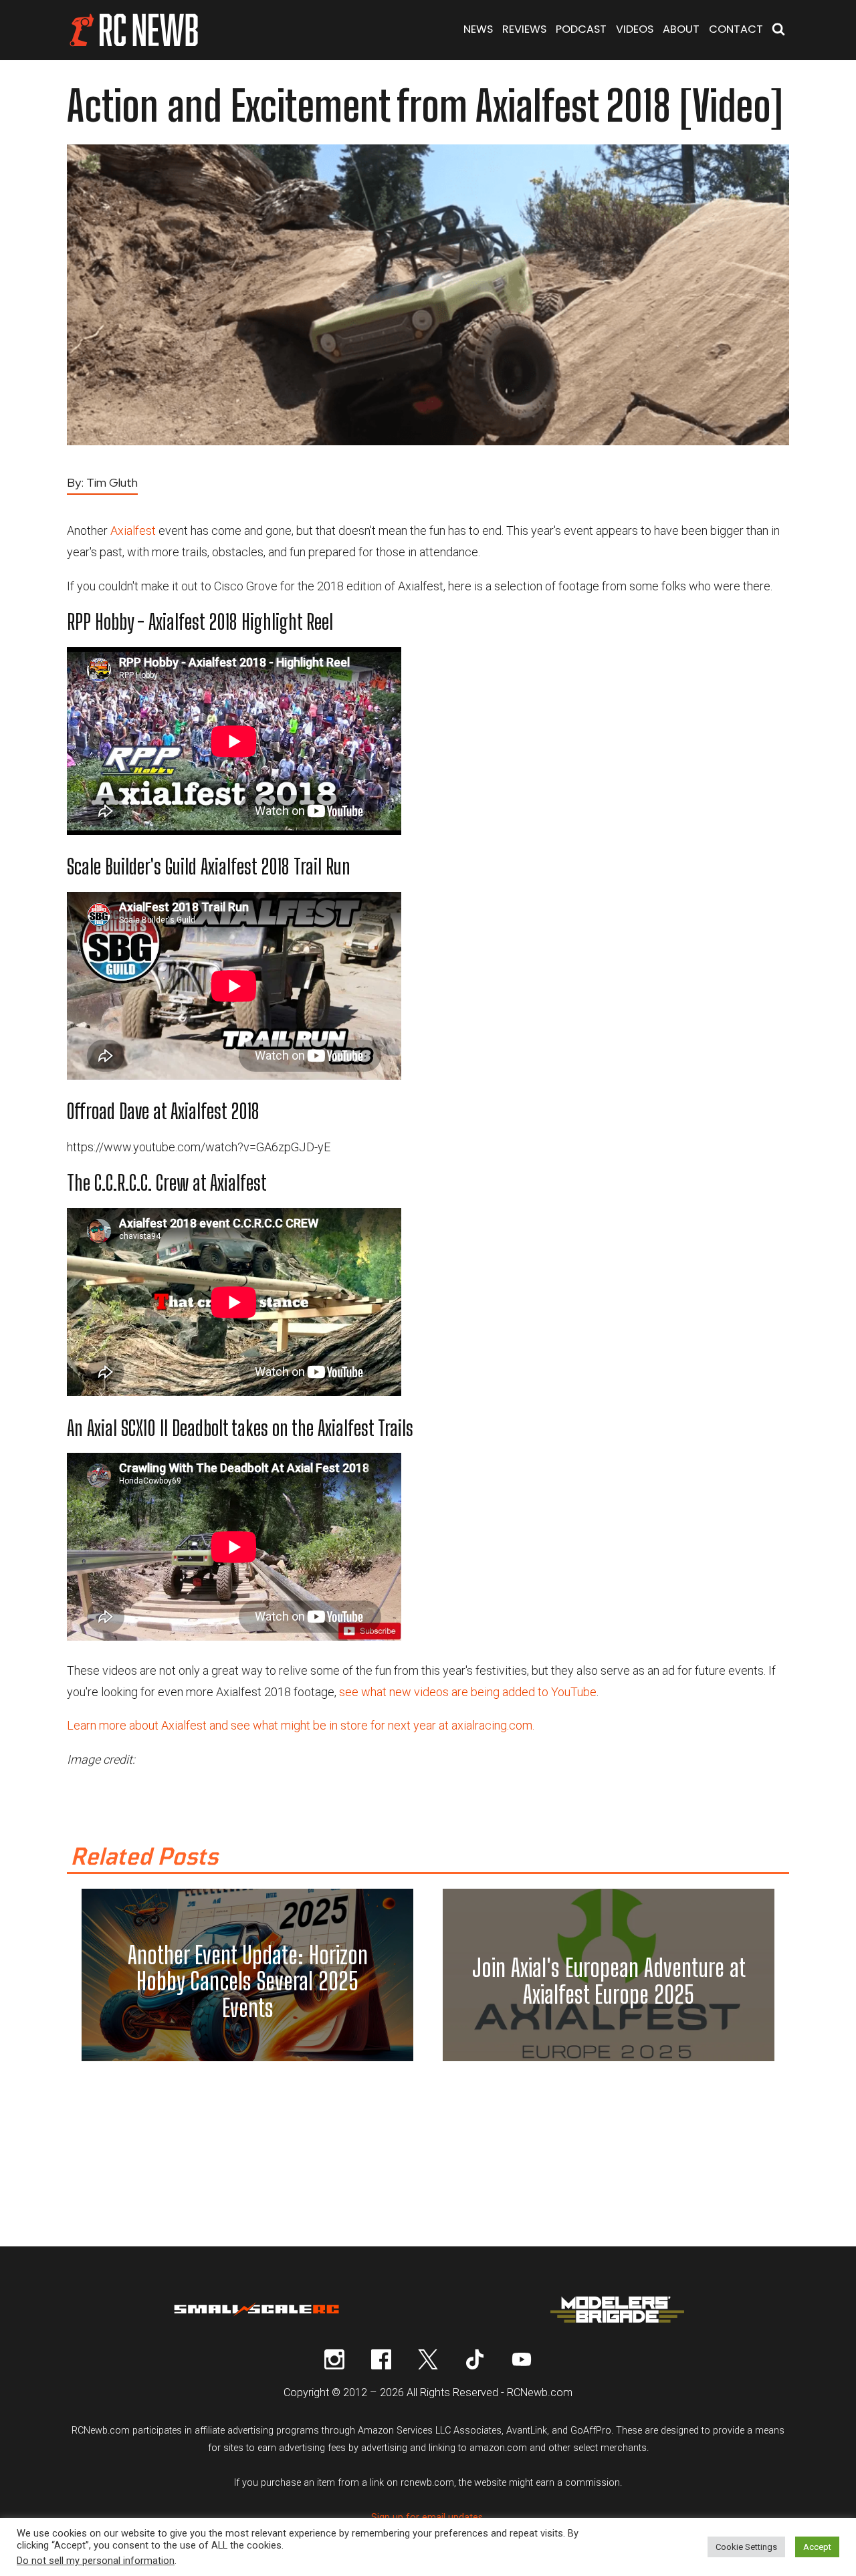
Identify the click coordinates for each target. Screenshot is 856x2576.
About (681, 29)
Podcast (581, 29)
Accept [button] (817, 2547)
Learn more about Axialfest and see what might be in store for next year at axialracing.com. (301, 1725)
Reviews (524, 29)
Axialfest (133, 531)
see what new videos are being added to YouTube (468, 1692)
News (478, 29)
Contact (736, 29)
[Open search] (778, 30)
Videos (635, 29)
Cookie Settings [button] (746, 2547)
